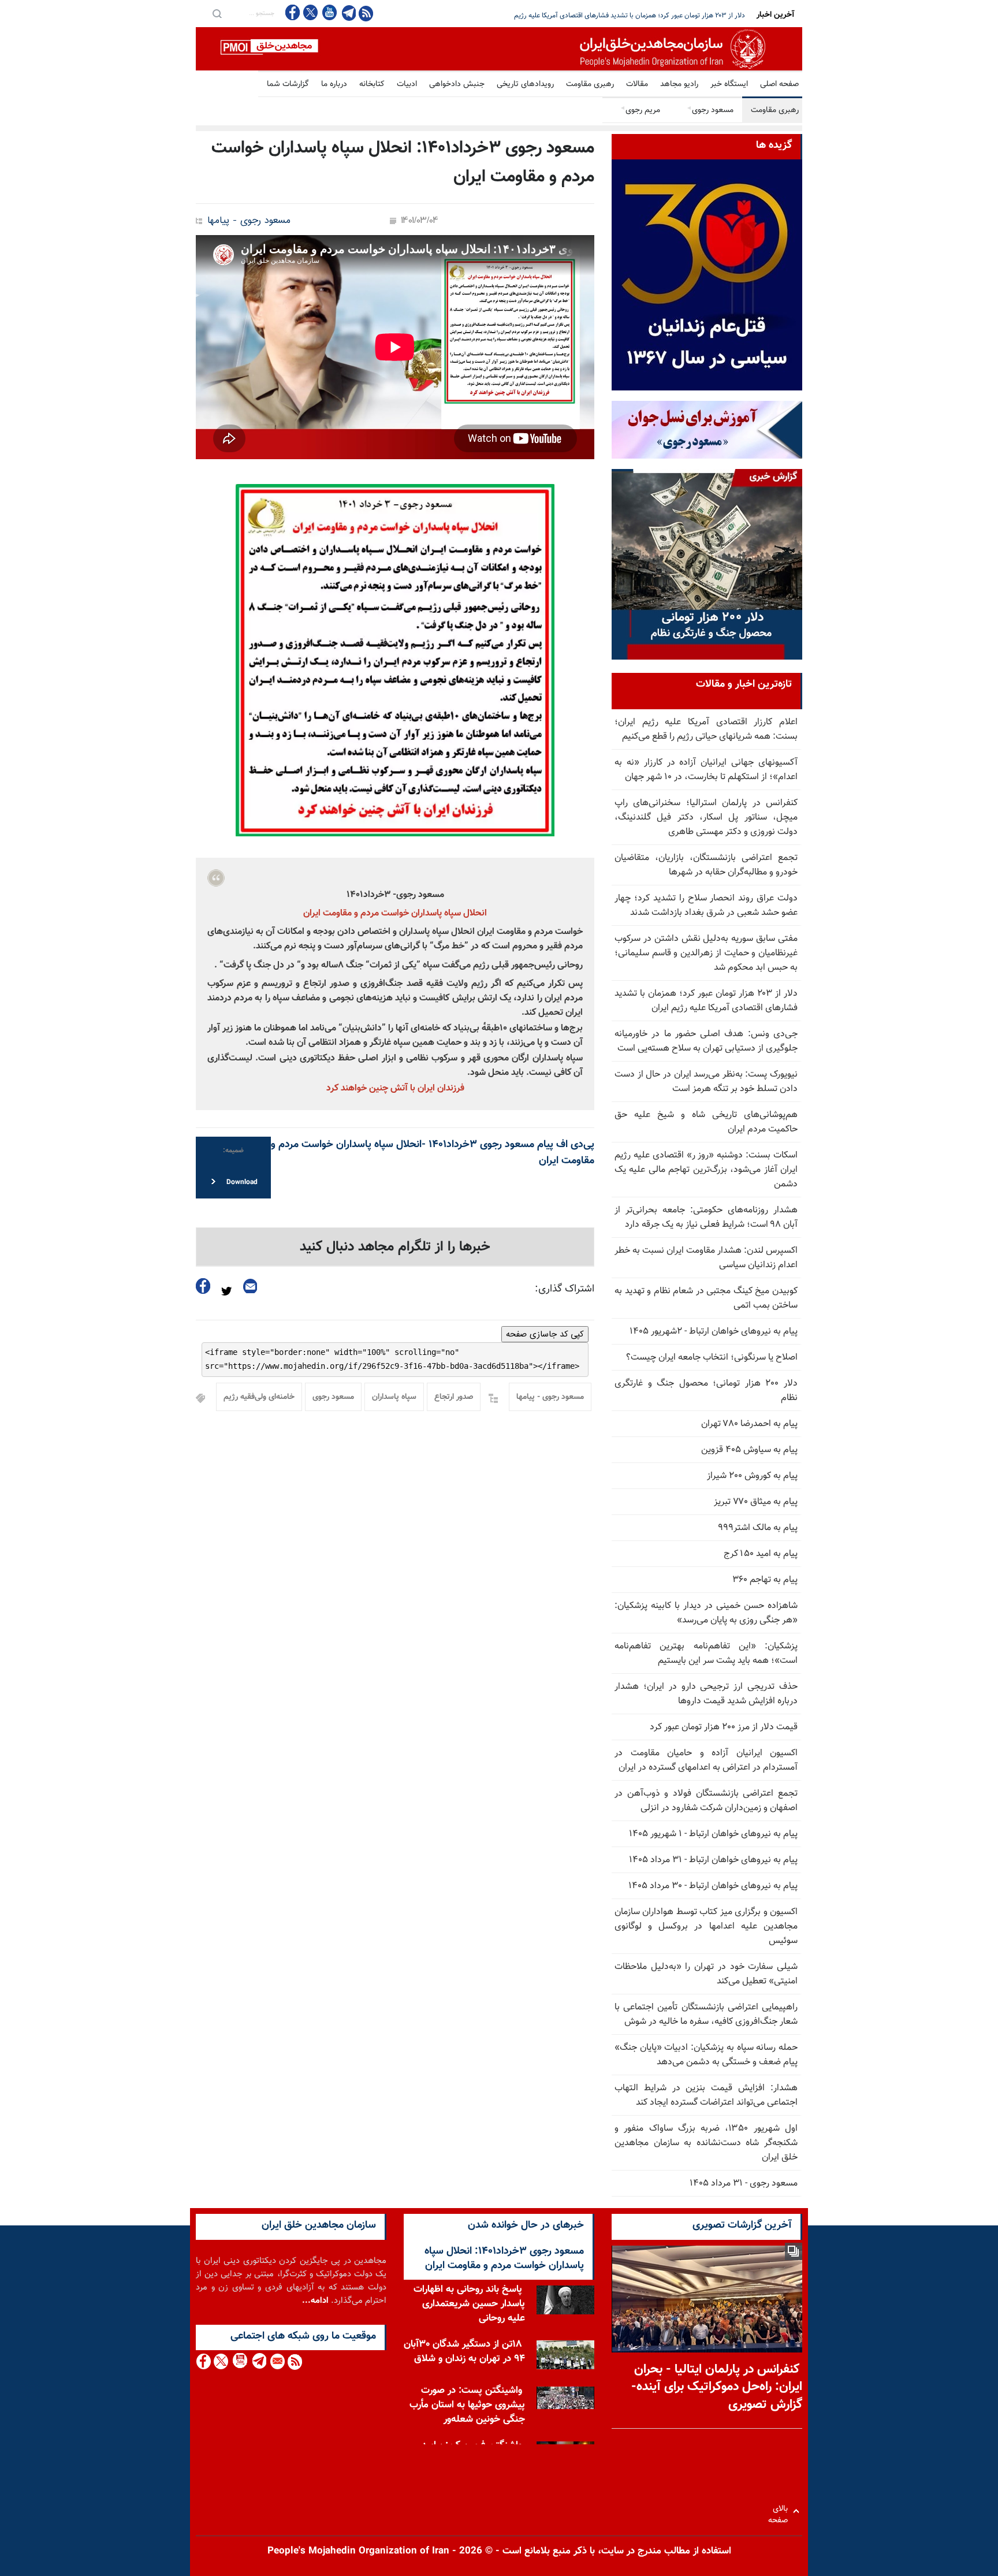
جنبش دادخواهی (457, 84)
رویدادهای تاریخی (525, 84)
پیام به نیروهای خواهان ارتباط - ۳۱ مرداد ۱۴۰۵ (713, 1860)
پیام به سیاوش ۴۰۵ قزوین (749, 1450)
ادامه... (315, 2301)
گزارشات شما (288, 84)
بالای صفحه (781, 2511)
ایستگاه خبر (729, 84)
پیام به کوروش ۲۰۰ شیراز (752, 1476)
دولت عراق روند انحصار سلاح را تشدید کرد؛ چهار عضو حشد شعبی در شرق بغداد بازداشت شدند (706, 906)
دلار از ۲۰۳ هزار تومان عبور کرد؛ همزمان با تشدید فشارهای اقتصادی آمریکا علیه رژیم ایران (706, 1001)
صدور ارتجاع (454, 1397)
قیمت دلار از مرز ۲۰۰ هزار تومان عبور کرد (724, 1727)
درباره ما (334, 84)
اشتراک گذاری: (565, 1289)
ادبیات (407, 84)
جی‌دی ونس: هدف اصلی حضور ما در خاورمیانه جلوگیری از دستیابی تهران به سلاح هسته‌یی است (706, 1041)
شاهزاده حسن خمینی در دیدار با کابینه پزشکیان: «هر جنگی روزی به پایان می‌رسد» (706, 1613)
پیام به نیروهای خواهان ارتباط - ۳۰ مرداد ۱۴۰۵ (713, 1886)
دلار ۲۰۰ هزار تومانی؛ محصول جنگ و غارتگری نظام (706, 1391)
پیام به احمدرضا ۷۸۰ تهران (749, 1424)
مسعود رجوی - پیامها (249, 221)
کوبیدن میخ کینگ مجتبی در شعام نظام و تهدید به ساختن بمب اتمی (706, 1298)
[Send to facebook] (203, 1286)
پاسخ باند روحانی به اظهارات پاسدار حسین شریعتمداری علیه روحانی (469, 2304)
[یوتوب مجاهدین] (329, 12)
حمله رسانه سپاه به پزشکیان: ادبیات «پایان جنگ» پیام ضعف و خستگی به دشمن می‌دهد (706, 2055)
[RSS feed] (366, 13)
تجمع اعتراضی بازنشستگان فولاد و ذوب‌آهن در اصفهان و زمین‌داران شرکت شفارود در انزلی (706, 1801)
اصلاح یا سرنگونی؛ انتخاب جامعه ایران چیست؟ (712, 1358)
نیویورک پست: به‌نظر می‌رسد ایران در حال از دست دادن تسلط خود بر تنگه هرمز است (706, 1082)
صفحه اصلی (779, 84)
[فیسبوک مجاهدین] (293, 12)
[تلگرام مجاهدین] (348, 13)
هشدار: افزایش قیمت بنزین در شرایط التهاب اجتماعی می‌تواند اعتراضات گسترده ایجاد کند (706, 2095)
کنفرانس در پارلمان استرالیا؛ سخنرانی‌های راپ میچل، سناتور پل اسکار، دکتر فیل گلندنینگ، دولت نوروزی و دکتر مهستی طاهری (706, 818)
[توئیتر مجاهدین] (311, 12)
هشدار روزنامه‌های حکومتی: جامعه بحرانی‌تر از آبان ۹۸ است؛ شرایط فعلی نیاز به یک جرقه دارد (706, 1218)
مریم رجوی (640, 110)
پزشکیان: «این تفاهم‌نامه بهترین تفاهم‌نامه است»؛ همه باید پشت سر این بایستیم (706, 1654)
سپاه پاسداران (394, 1397)
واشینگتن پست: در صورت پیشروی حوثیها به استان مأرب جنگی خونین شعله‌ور (467, 2405)
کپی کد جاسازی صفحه (545, 1334)
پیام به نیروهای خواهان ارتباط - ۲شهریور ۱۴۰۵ (714, 1332)
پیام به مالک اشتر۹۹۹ (758, 1528)
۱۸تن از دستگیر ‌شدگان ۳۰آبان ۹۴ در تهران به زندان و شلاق (464, 2352)
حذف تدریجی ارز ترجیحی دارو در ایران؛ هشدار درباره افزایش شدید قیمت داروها (706, 1694)
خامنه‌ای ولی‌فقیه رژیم (259, 1397)
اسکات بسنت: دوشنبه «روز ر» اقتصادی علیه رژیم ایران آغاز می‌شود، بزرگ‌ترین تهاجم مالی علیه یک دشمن (706, 1170)
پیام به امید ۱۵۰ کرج (761, 1554)
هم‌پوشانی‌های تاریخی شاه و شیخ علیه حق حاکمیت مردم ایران (706, 1122)
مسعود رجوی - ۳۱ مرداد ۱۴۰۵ (744, 2184)
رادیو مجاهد (679, 84)
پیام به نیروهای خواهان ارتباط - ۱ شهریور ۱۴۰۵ (713, 1834)
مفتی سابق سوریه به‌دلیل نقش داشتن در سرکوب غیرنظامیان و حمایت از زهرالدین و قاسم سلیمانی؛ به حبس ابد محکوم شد (706, 953)
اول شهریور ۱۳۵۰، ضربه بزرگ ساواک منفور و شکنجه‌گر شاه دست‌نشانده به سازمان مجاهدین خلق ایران (706, 2143)
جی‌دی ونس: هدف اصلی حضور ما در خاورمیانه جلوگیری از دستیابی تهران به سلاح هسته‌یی (620, 16)
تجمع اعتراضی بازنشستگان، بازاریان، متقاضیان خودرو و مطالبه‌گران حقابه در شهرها (706, 865)
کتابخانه (372, 84)
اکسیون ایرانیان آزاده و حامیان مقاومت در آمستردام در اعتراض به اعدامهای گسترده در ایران (706, 1760)
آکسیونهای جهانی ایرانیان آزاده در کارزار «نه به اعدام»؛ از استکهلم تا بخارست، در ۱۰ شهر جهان (706, 770)
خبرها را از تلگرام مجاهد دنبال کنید (395, 1247)
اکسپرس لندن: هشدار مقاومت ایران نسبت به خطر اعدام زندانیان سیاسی (706, 1258)
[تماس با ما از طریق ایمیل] (277, 2361)
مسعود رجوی (710, 110)
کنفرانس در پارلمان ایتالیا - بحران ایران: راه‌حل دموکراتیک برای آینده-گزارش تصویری (717, 2387)
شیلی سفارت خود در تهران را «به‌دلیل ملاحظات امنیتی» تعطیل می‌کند (706, 1974)
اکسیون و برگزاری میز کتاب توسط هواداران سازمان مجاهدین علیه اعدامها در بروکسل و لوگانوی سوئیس (706, 1927)
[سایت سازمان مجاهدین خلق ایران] (499, 49)
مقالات (637, 84)
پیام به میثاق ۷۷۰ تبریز (756, 1502)
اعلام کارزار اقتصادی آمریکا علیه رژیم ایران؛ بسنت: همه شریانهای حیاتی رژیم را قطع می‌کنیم (706, 729)
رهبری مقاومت (590, 84)
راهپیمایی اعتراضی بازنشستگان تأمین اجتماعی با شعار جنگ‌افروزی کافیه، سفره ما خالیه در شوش (706, 2015)
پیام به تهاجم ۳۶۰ (765, 1580)
